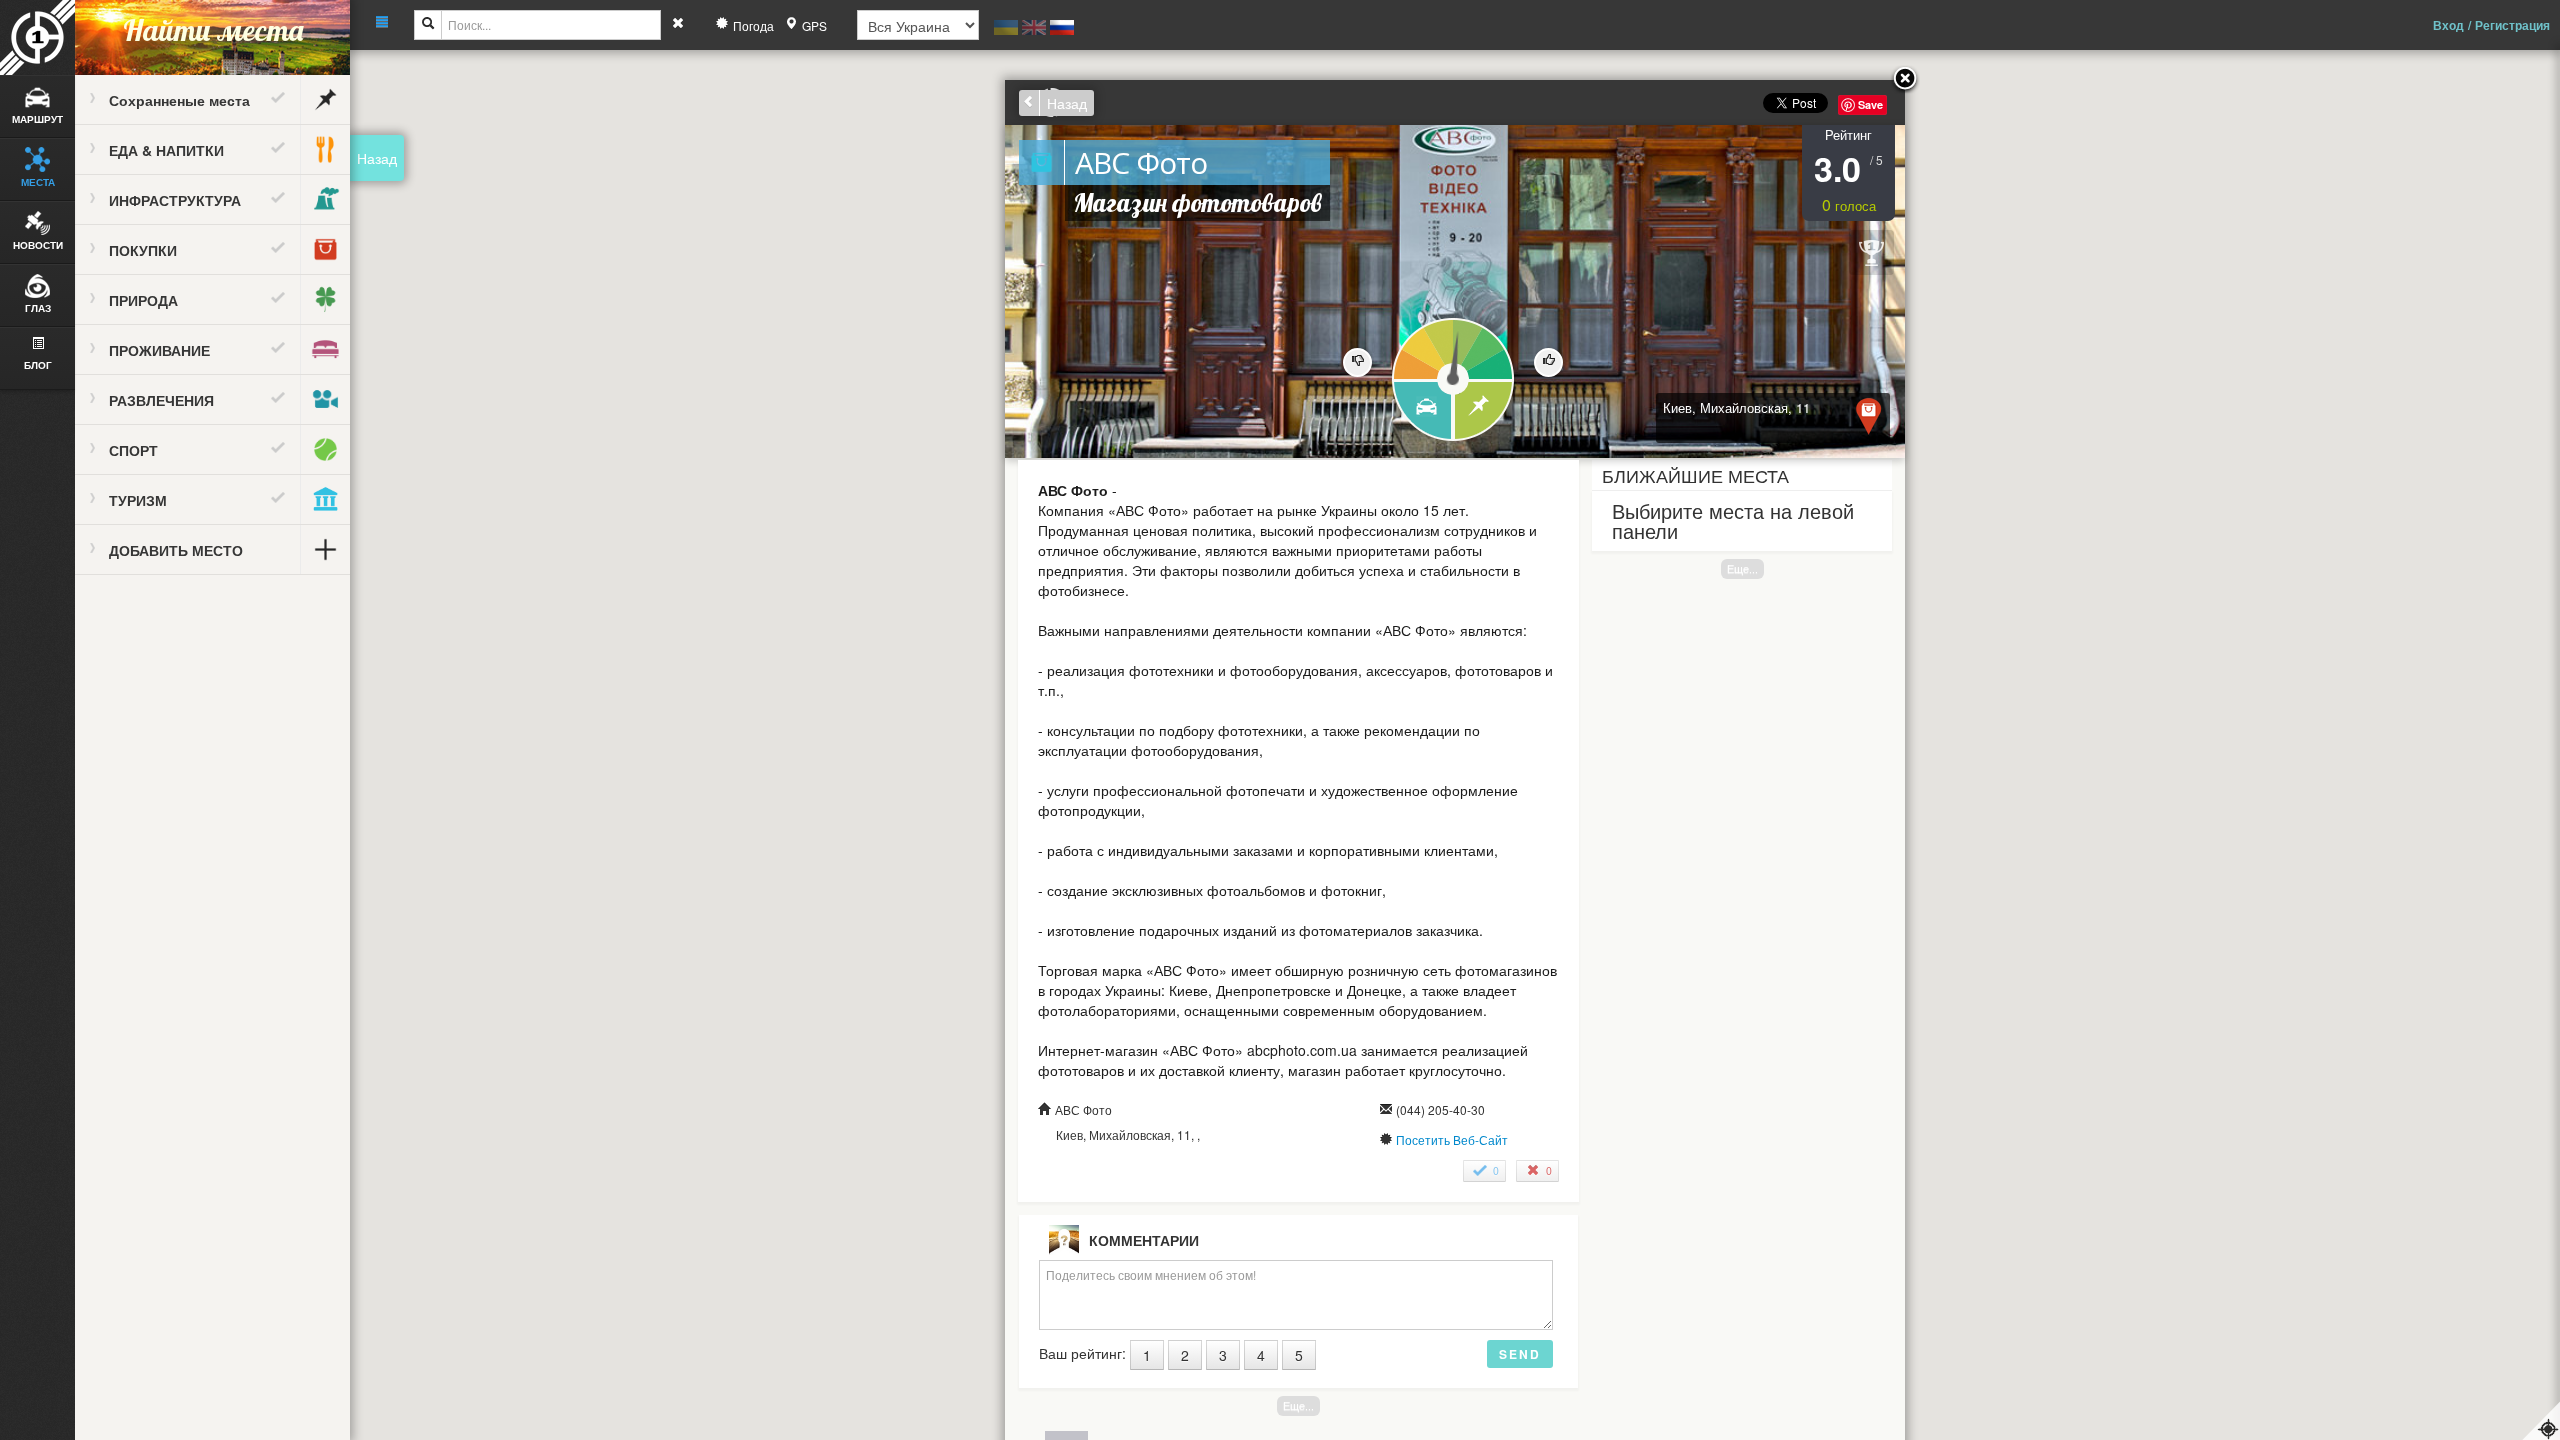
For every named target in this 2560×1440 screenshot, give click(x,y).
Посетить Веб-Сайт (1452, 1139)
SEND (1520, 1354)
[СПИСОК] (1484, 411)
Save (1870, 104)
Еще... (1742, 568)
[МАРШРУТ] (1421, 411)
